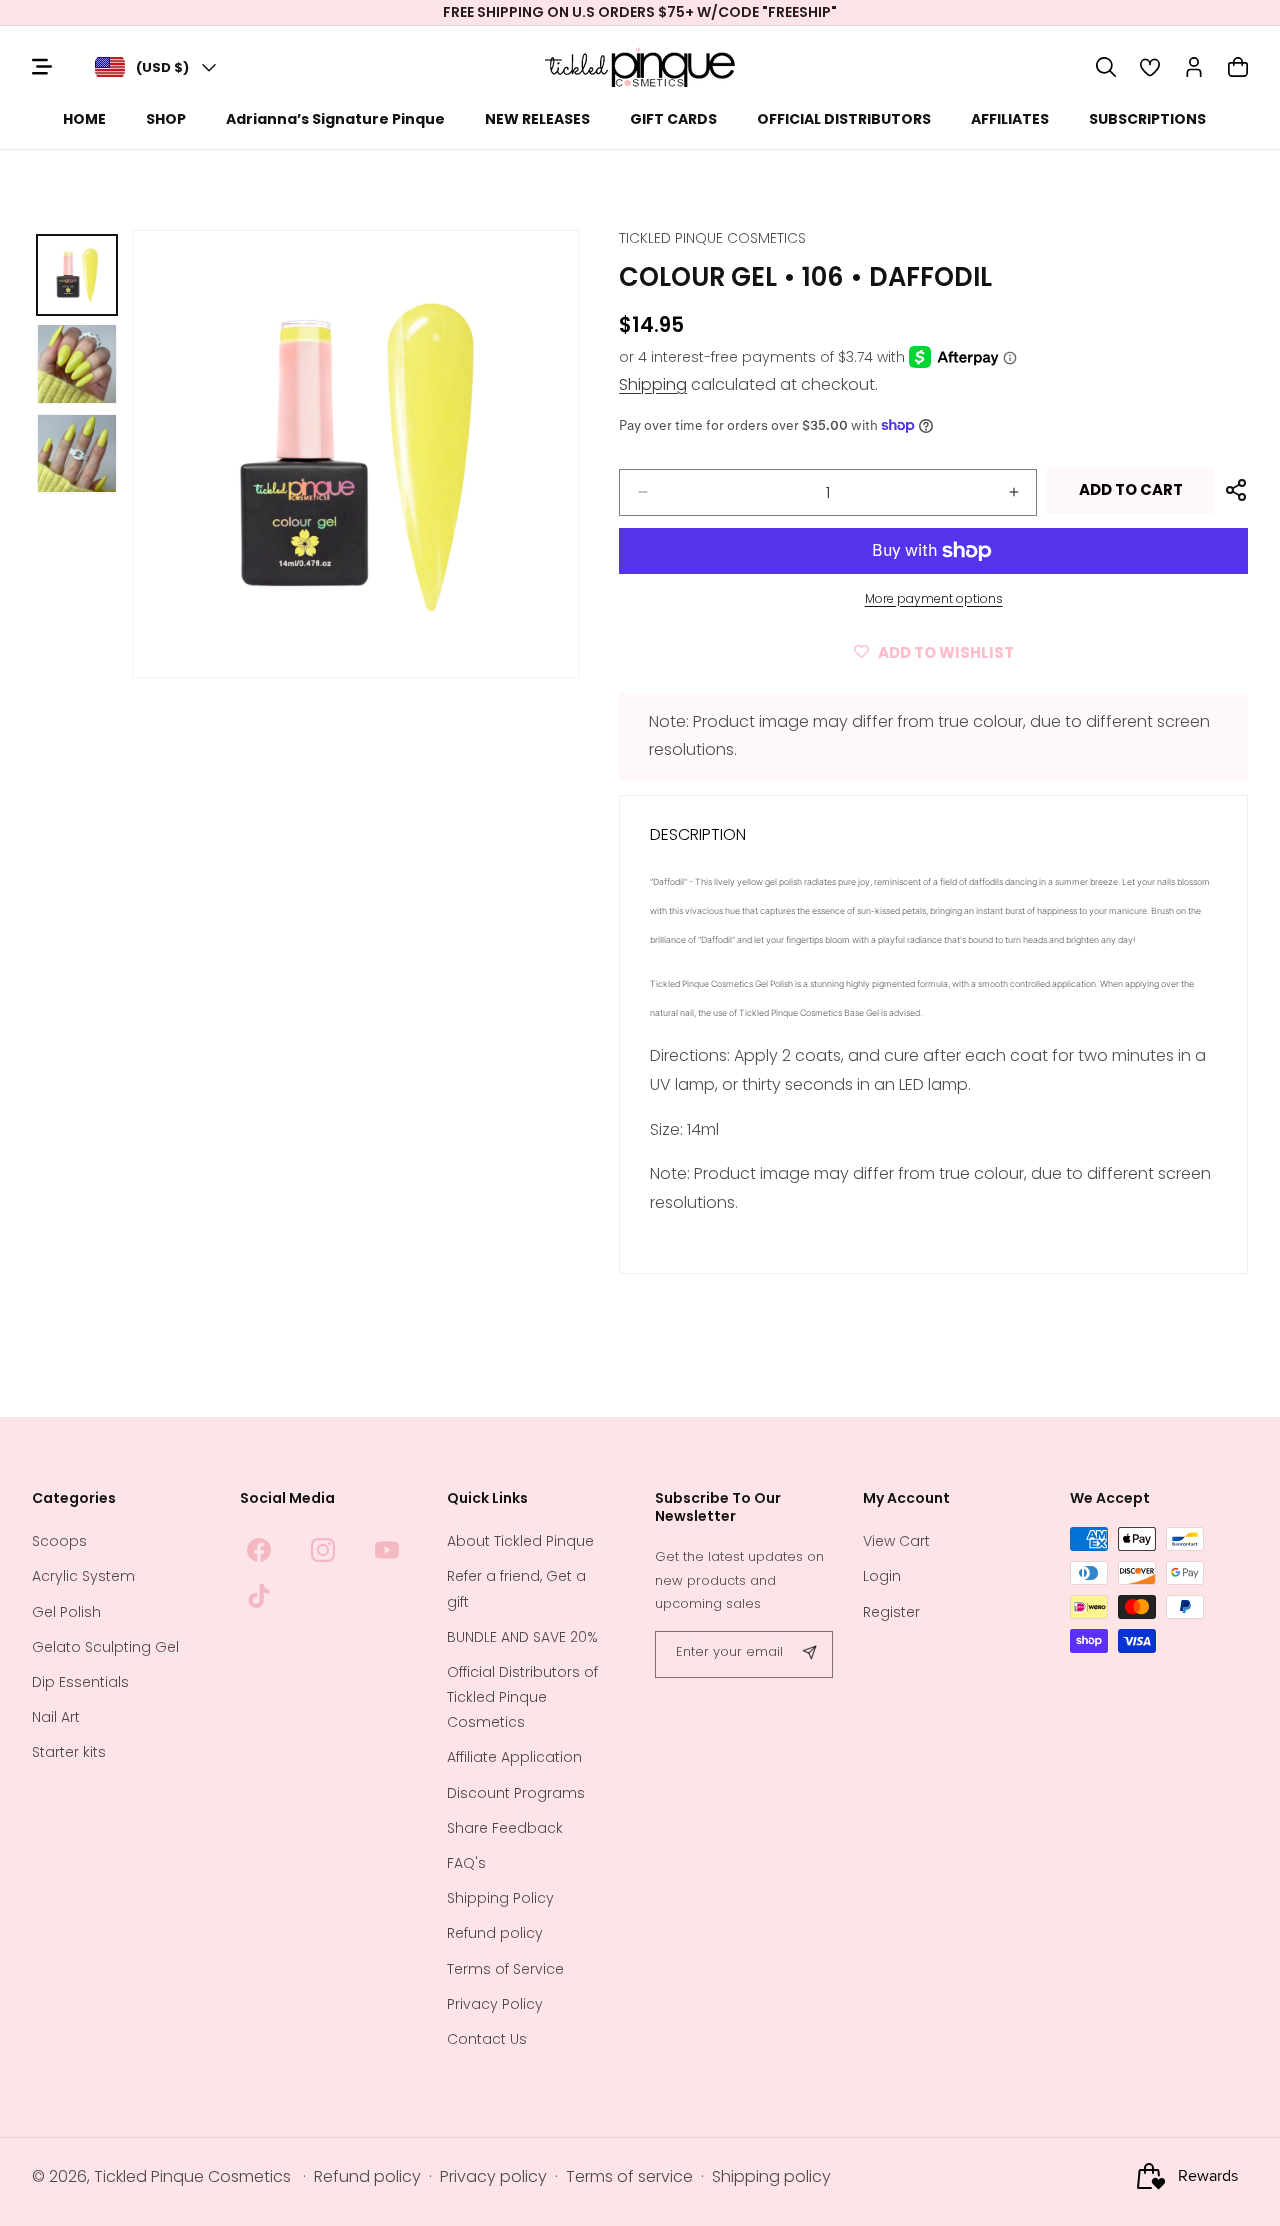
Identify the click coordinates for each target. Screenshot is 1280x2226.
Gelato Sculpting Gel (105, 1647)
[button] (1106, 67)
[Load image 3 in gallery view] (77, 454)
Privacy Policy (495, 2004)
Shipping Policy (500, 1898)
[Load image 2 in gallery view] (77, 364)
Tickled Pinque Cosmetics (192, 2176)
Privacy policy (493, 2176)
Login (882, 1576)
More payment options (934, 598)
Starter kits (69, 1752)
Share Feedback (505, 1828)
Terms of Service (505, 1969)
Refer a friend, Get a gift (516, 1588)
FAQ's (466, 1863)
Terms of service (629, 2176)
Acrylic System (83, 1576)
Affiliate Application (514, 1757)
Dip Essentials (80, 1682)
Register (891, 1612)
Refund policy (495, 1933)
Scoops (59, 1541)
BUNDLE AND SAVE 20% (522, 1637)
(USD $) (162, 67)
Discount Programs (516, 1793)
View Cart (896, 1541)
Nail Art (56, 1717)
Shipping (653, 384)
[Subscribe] (810, 1654)
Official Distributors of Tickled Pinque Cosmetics (522, 1697)
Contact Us (487, 2039)
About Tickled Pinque (520, 1541)
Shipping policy (771, 2176)
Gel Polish (66, 1612)
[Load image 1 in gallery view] (77, 275)
